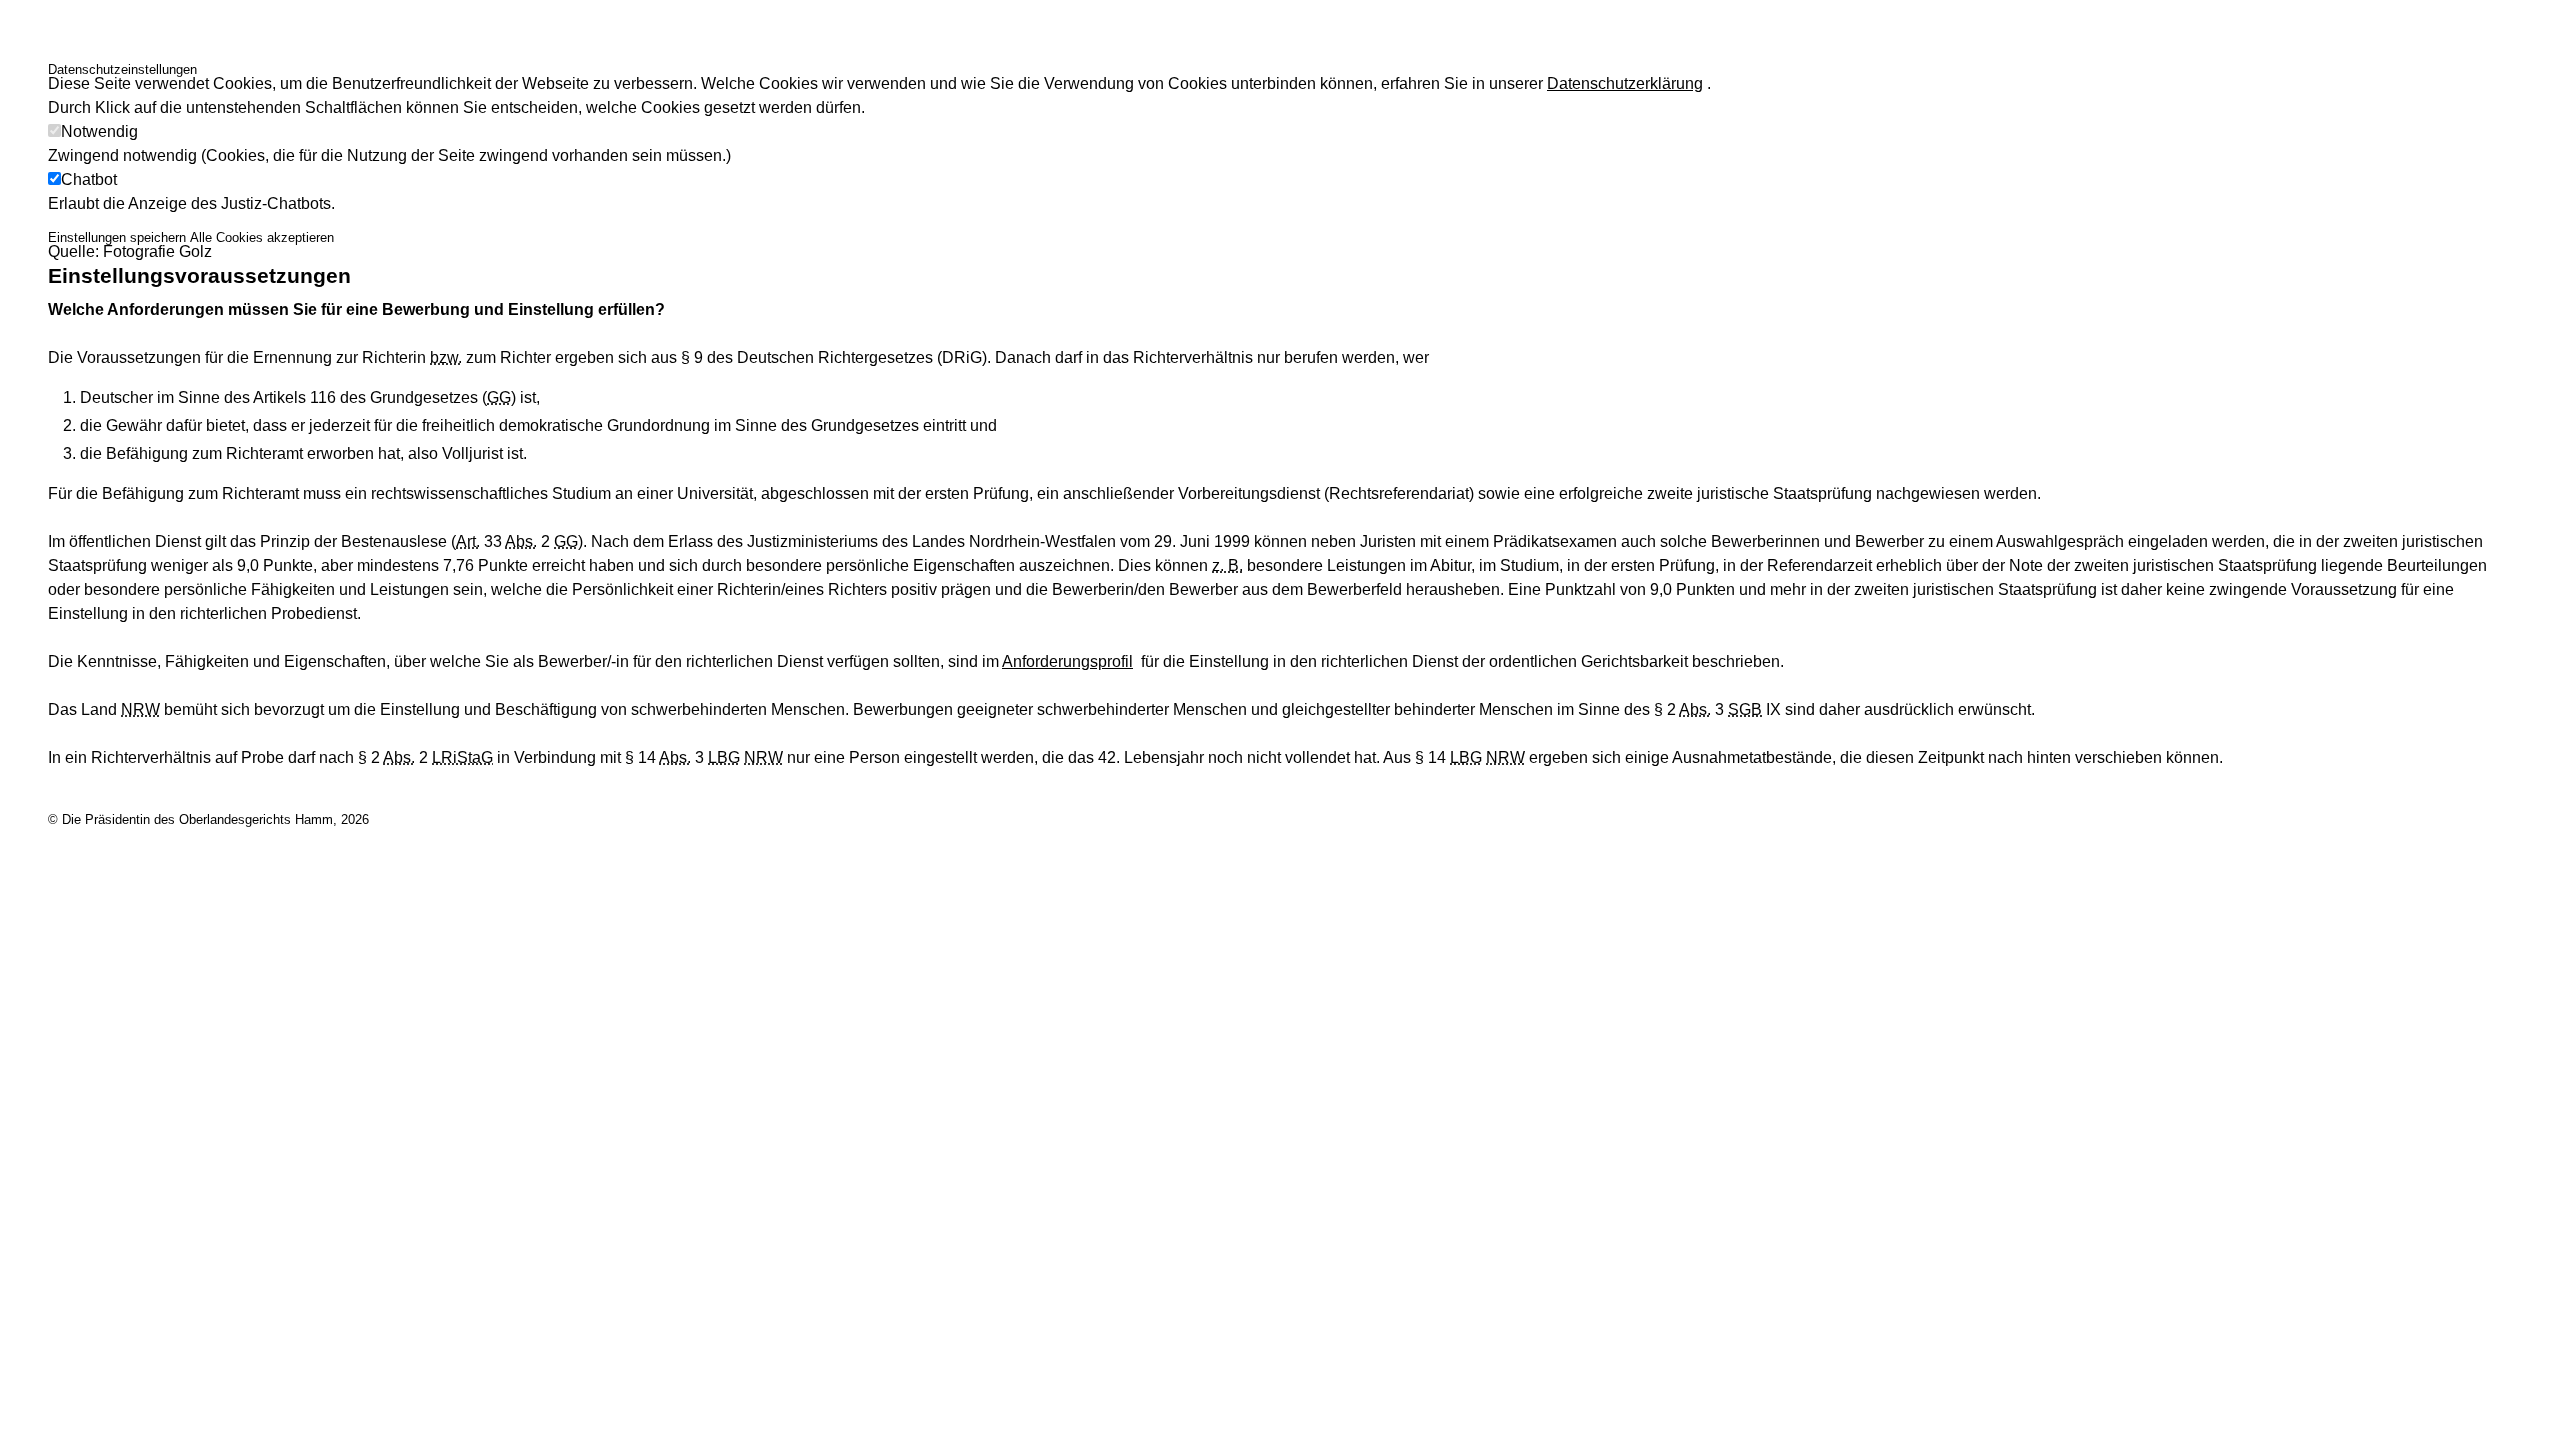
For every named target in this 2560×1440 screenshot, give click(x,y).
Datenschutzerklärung (1625, 83)
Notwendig (99, 131)
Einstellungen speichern (117, 237)
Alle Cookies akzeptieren (262, 237)
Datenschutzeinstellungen (122, 69)
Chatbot (89, 179)
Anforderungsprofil (1067, 661)
